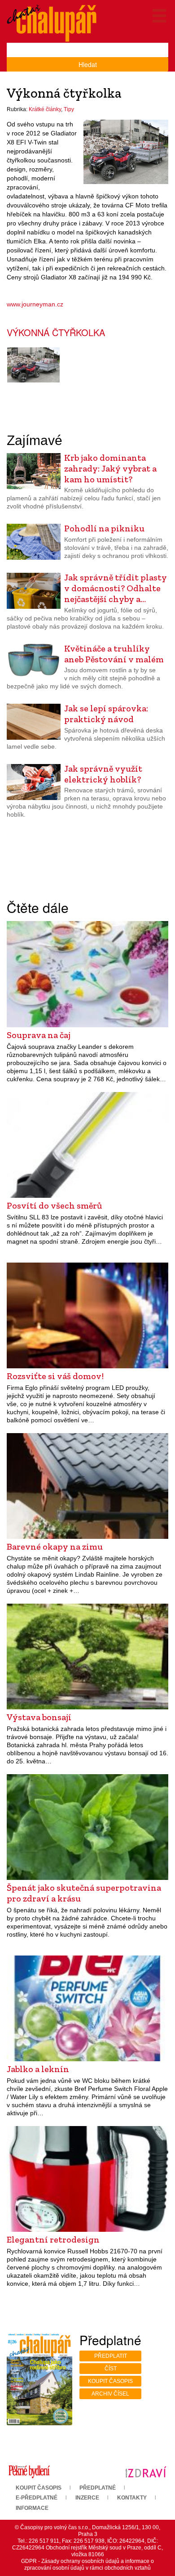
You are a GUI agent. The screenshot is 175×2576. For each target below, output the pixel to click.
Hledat (88, 64)
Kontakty (132, 2498)
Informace (32, 2508)
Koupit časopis (110, 2381)
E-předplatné (37, 2498)
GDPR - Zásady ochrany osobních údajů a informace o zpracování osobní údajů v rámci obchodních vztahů (87, 2565)
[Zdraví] (146, 2472)
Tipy (69, 109)
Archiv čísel (110, 2394)
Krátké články (45, 109)
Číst (111, 2369)
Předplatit (111, 2356)
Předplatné (98, 2488)
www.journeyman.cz (35, 304)
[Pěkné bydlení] (29, 2472)
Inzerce (87, 2498)
